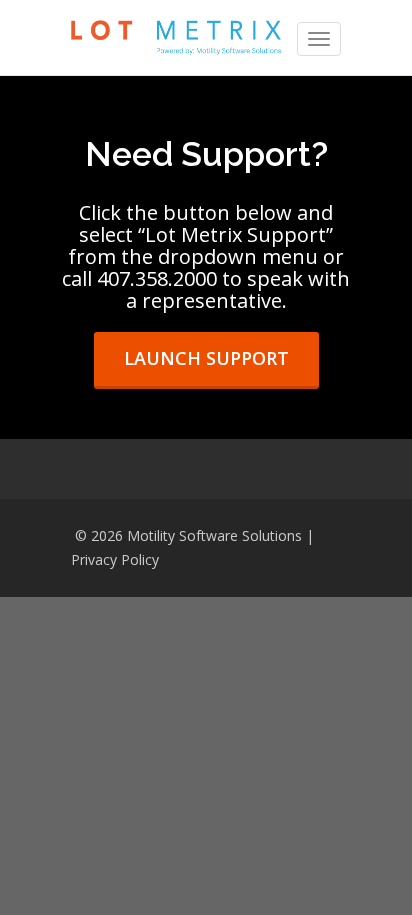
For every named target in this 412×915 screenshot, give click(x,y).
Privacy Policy (115, 559)
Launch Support (206, 358)
